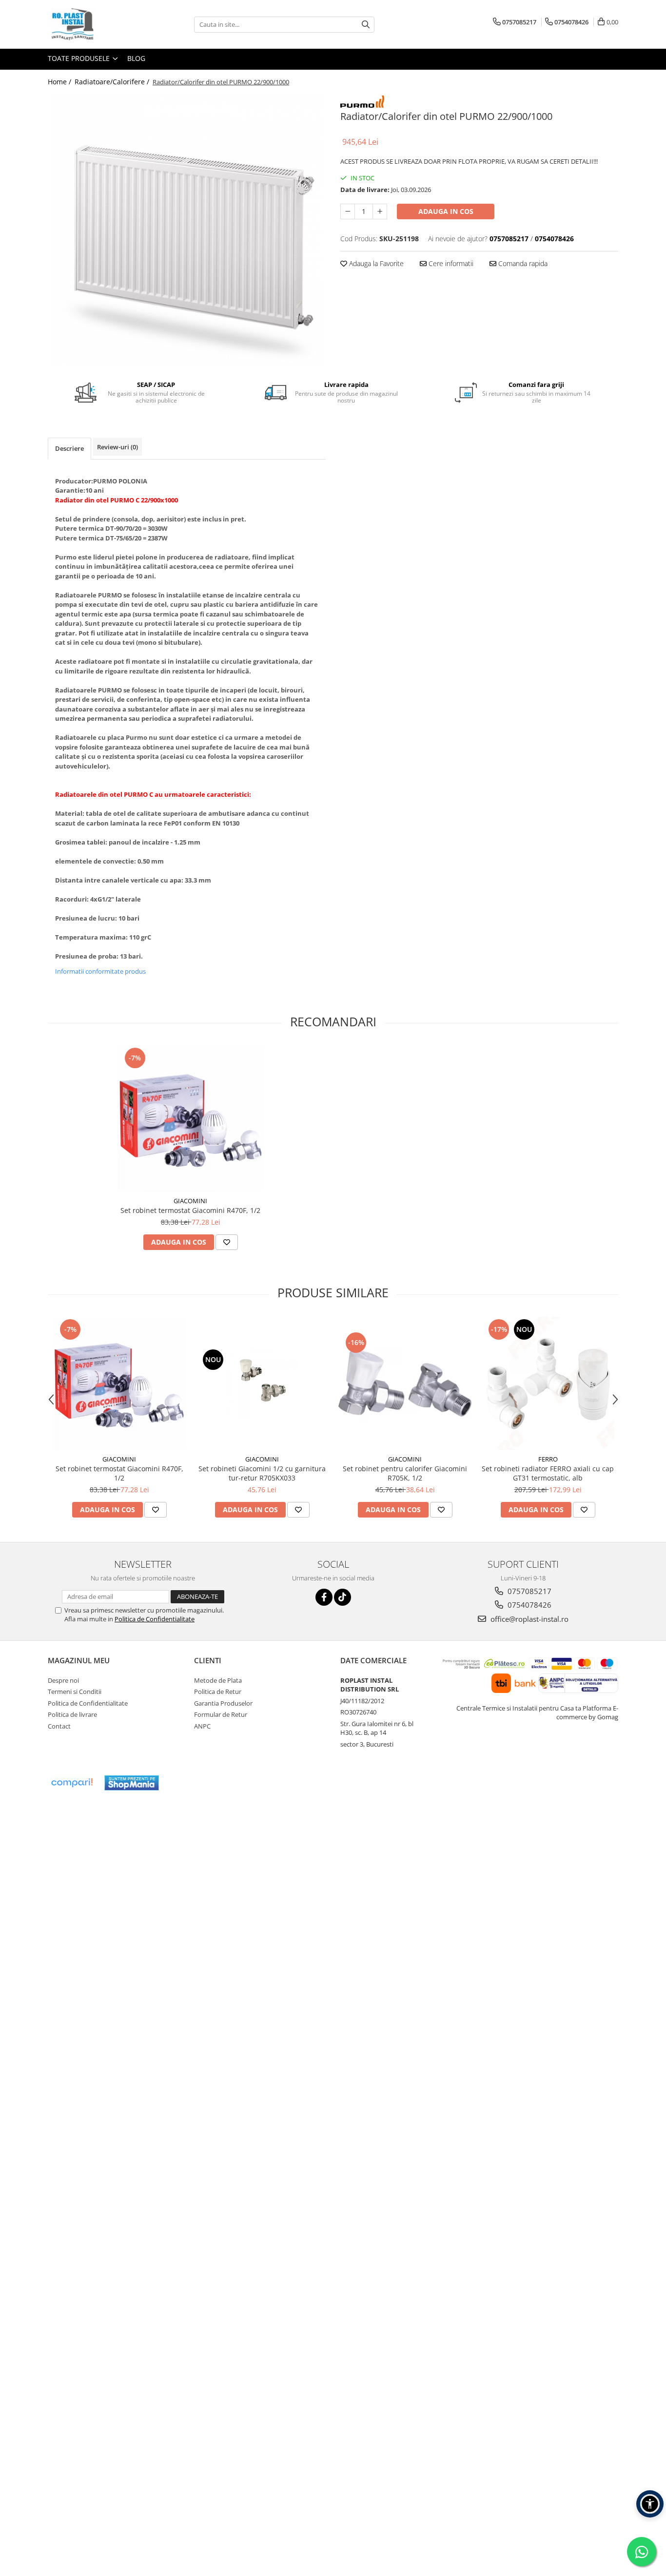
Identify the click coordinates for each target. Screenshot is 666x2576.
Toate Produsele (80, 58)
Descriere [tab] (69, 448)
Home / (60, 82)
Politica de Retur (218, 1692)
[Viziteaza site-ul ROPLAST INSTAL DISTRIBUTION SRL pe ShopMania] (132, 1783)
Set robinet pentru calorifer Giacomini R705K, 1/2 (405, 1473)
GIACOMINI (190, 1201)
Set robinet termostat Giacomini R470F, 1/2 (190, 1210)
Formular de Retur (221, 1714)
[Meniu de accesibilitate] (650, 2504)
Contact (59, 1726)
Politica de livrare (72, 1714)
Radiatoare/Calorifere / (113, 82)
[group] (187, 231)
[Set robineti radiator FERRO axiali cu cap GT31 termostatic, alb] (548, 1383)
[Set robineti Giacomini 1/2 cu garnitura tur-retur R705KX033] (262, 1383)
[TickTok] (343, 1597)
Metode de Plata (218, 1680)
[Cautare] (366, 25)
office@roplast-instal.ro (529, 1619)
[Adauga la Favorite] (227, 1242)
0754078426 (529, 1605)
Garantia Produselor (223, 1703)
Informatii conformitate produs (100, 971)
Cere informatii (450, 263)
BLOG (136, 58)
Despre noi (63, 1680)
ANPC (202, 1726)
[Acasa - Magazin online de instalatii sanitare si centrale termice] (97, 24)
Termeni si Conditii (75, 1692)
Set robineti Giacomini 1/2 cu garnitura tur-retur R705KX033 (262, 1473)
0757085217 (529, 1591)
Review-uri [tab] (118, 447)
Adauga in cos (446, 211)
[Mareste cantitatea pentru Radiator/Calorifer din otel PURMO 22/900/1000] (380, 211)
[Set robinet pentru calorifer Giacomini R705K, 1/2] (405, 1383)
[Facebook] (324, 1597)
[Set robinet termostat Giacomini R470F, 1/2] (191, 1118)
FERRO (548, 1459)
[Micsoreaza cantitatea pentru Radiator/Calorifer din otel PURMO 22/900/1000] (348, 211)
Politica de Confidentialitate (155, 1619)
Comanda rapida (522, 263)
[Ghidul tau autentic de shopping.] (72, 1783)
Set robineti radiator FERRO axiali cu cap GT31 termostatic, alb (548, 1473)
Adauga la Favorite (375, 263)
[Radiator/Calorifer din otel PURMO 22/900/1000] (187, 231)
